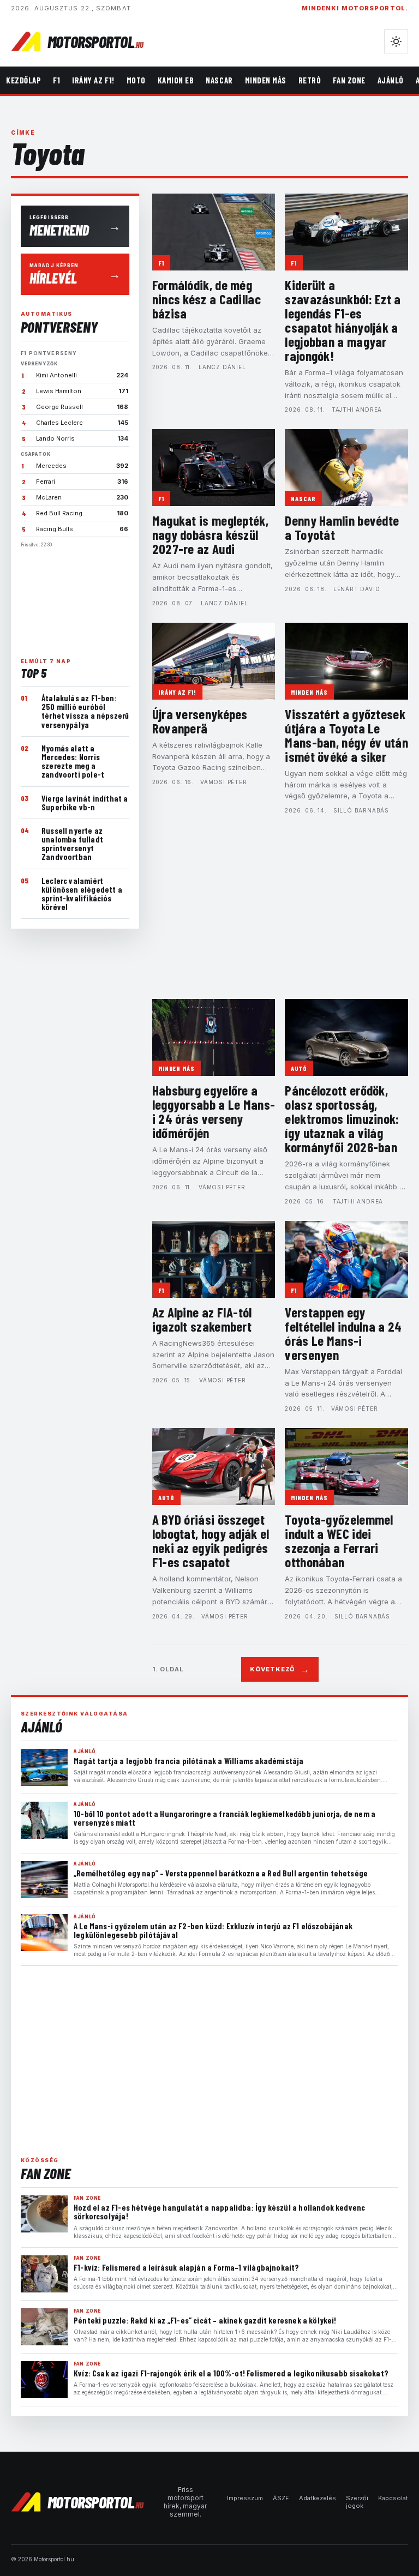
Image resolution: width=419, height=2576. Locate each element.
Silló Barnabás (361, 810)
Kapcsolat (393, 2498)
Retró (310, 80)
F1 (56, 80)
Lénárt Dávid (357, 589)
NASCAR (219, 80)
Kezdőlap (23, 80)
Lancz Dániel (222, 367)
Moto (136, 80)
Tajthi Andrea (357, 410)
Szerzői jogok (357, 2502)
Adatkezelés (318, 2498)
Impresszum (245, 2498)
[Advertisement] (75, 598)
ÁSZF (281, 2498)
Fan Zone (349, 80)
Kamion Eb (176, 80)
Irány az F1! (93, 80)
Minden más (266, 80)
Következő (280, 1669)
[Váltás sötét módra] (396, 41)
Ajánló (391, 80)
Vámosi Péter (224, 782)
